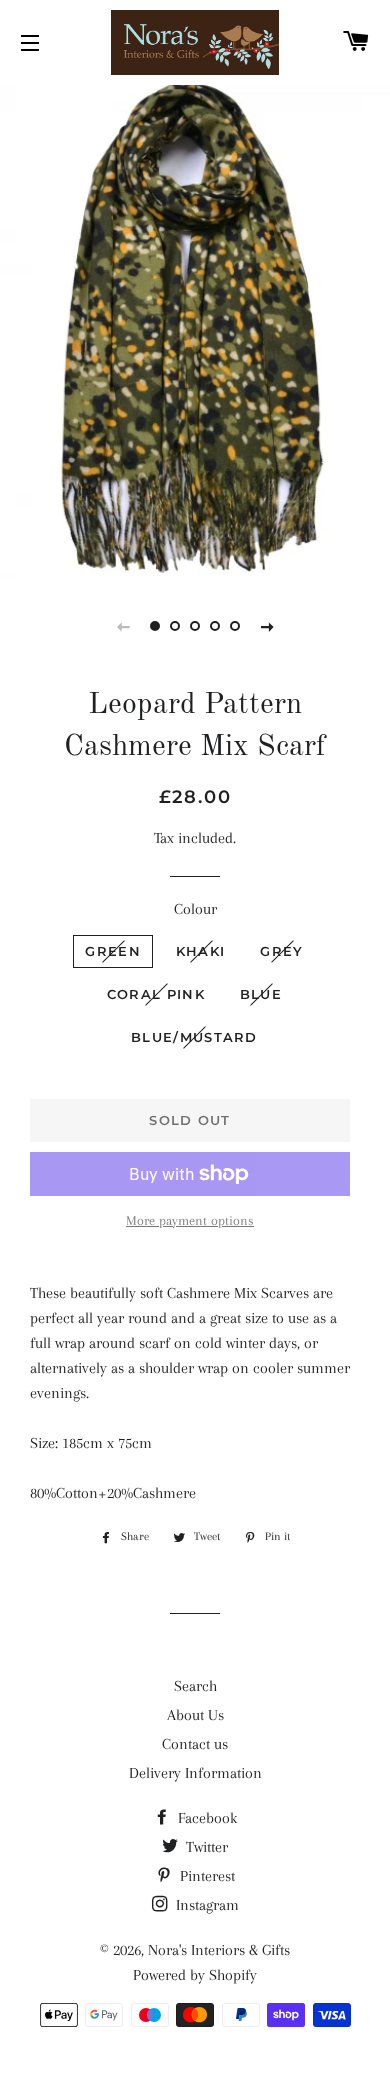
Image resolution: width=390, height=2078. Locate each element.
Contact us (195, 1744)
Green (113, 951)
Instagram (205, 1905)
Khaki (201, 951)
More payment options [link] (190, 1220)
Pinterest (205, 1876)
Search (195, 1686)
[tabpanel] (195, 329)
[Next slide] (267, 626)
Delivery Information (195, 1773)
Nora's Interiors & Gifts (219, 1950)
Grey (281, 951)
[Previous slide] (123, 626)
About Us (195, 1715)
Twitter (205, 1847)
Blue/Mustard (194, 1037)
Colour (195, 909)
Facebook (205, 1818)
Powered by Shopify (195, 1975)
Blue (261, 994)
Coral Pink (156, 994)
